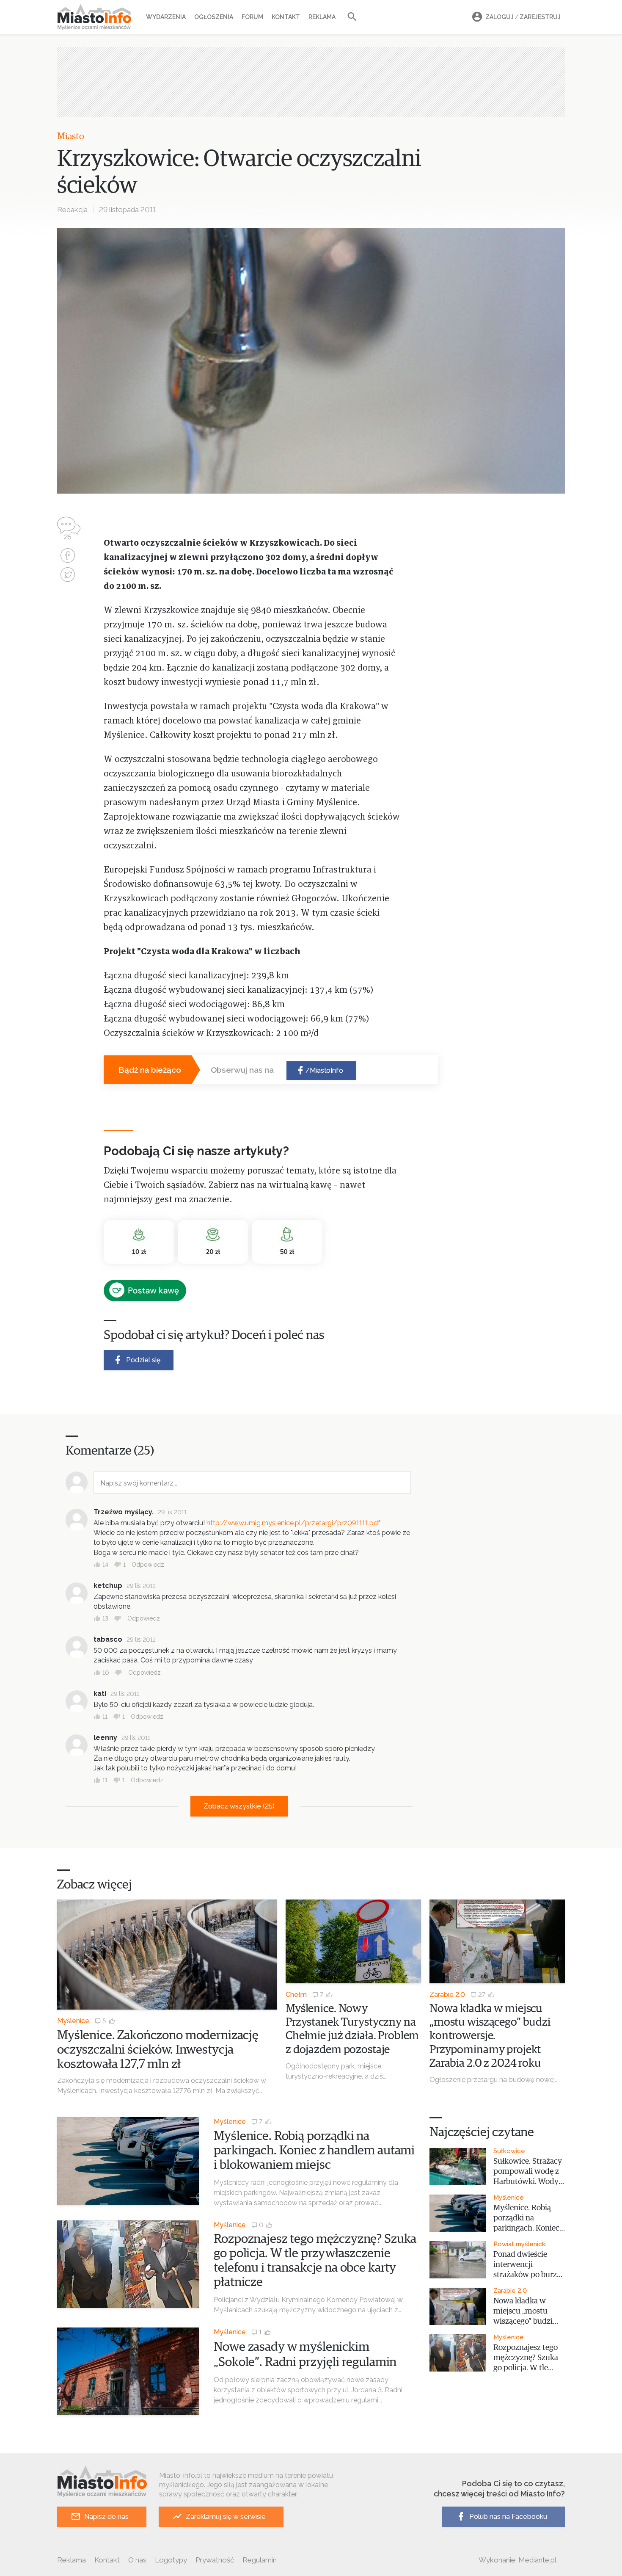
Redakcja (72, 210)
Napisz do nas (106, 2517)
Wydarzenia (166, 17)
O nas (137, 2560)
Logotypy (171, 2560)
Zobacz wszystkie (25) (239, 1806)
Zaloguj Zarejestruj (523, 17)
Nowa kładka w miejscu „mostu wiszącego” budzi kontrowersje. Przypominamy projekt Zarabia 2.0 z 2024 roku (490, 2036)
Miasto (71, 137)
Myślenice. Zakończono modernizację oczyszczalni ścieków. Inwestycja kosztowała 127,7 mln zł (158, 2050)
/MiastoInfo (324, 1070)
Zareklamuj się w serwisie (226, 2517)
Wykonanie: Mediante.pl (517, 2560)
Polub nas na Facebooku (508, 2517)
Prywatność (215, 2560)
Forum (252, 17)
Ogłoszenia (214, 17)
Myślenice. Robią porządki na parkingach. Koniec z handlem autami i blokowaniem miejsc (314, 2151)
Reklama (322, 17)
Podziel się (143, 1360)
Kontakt (286, 17)
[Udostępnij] (68, 556)
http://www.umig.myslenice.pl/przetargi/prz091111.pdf (293, 1523)
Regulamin (260, 2560)
